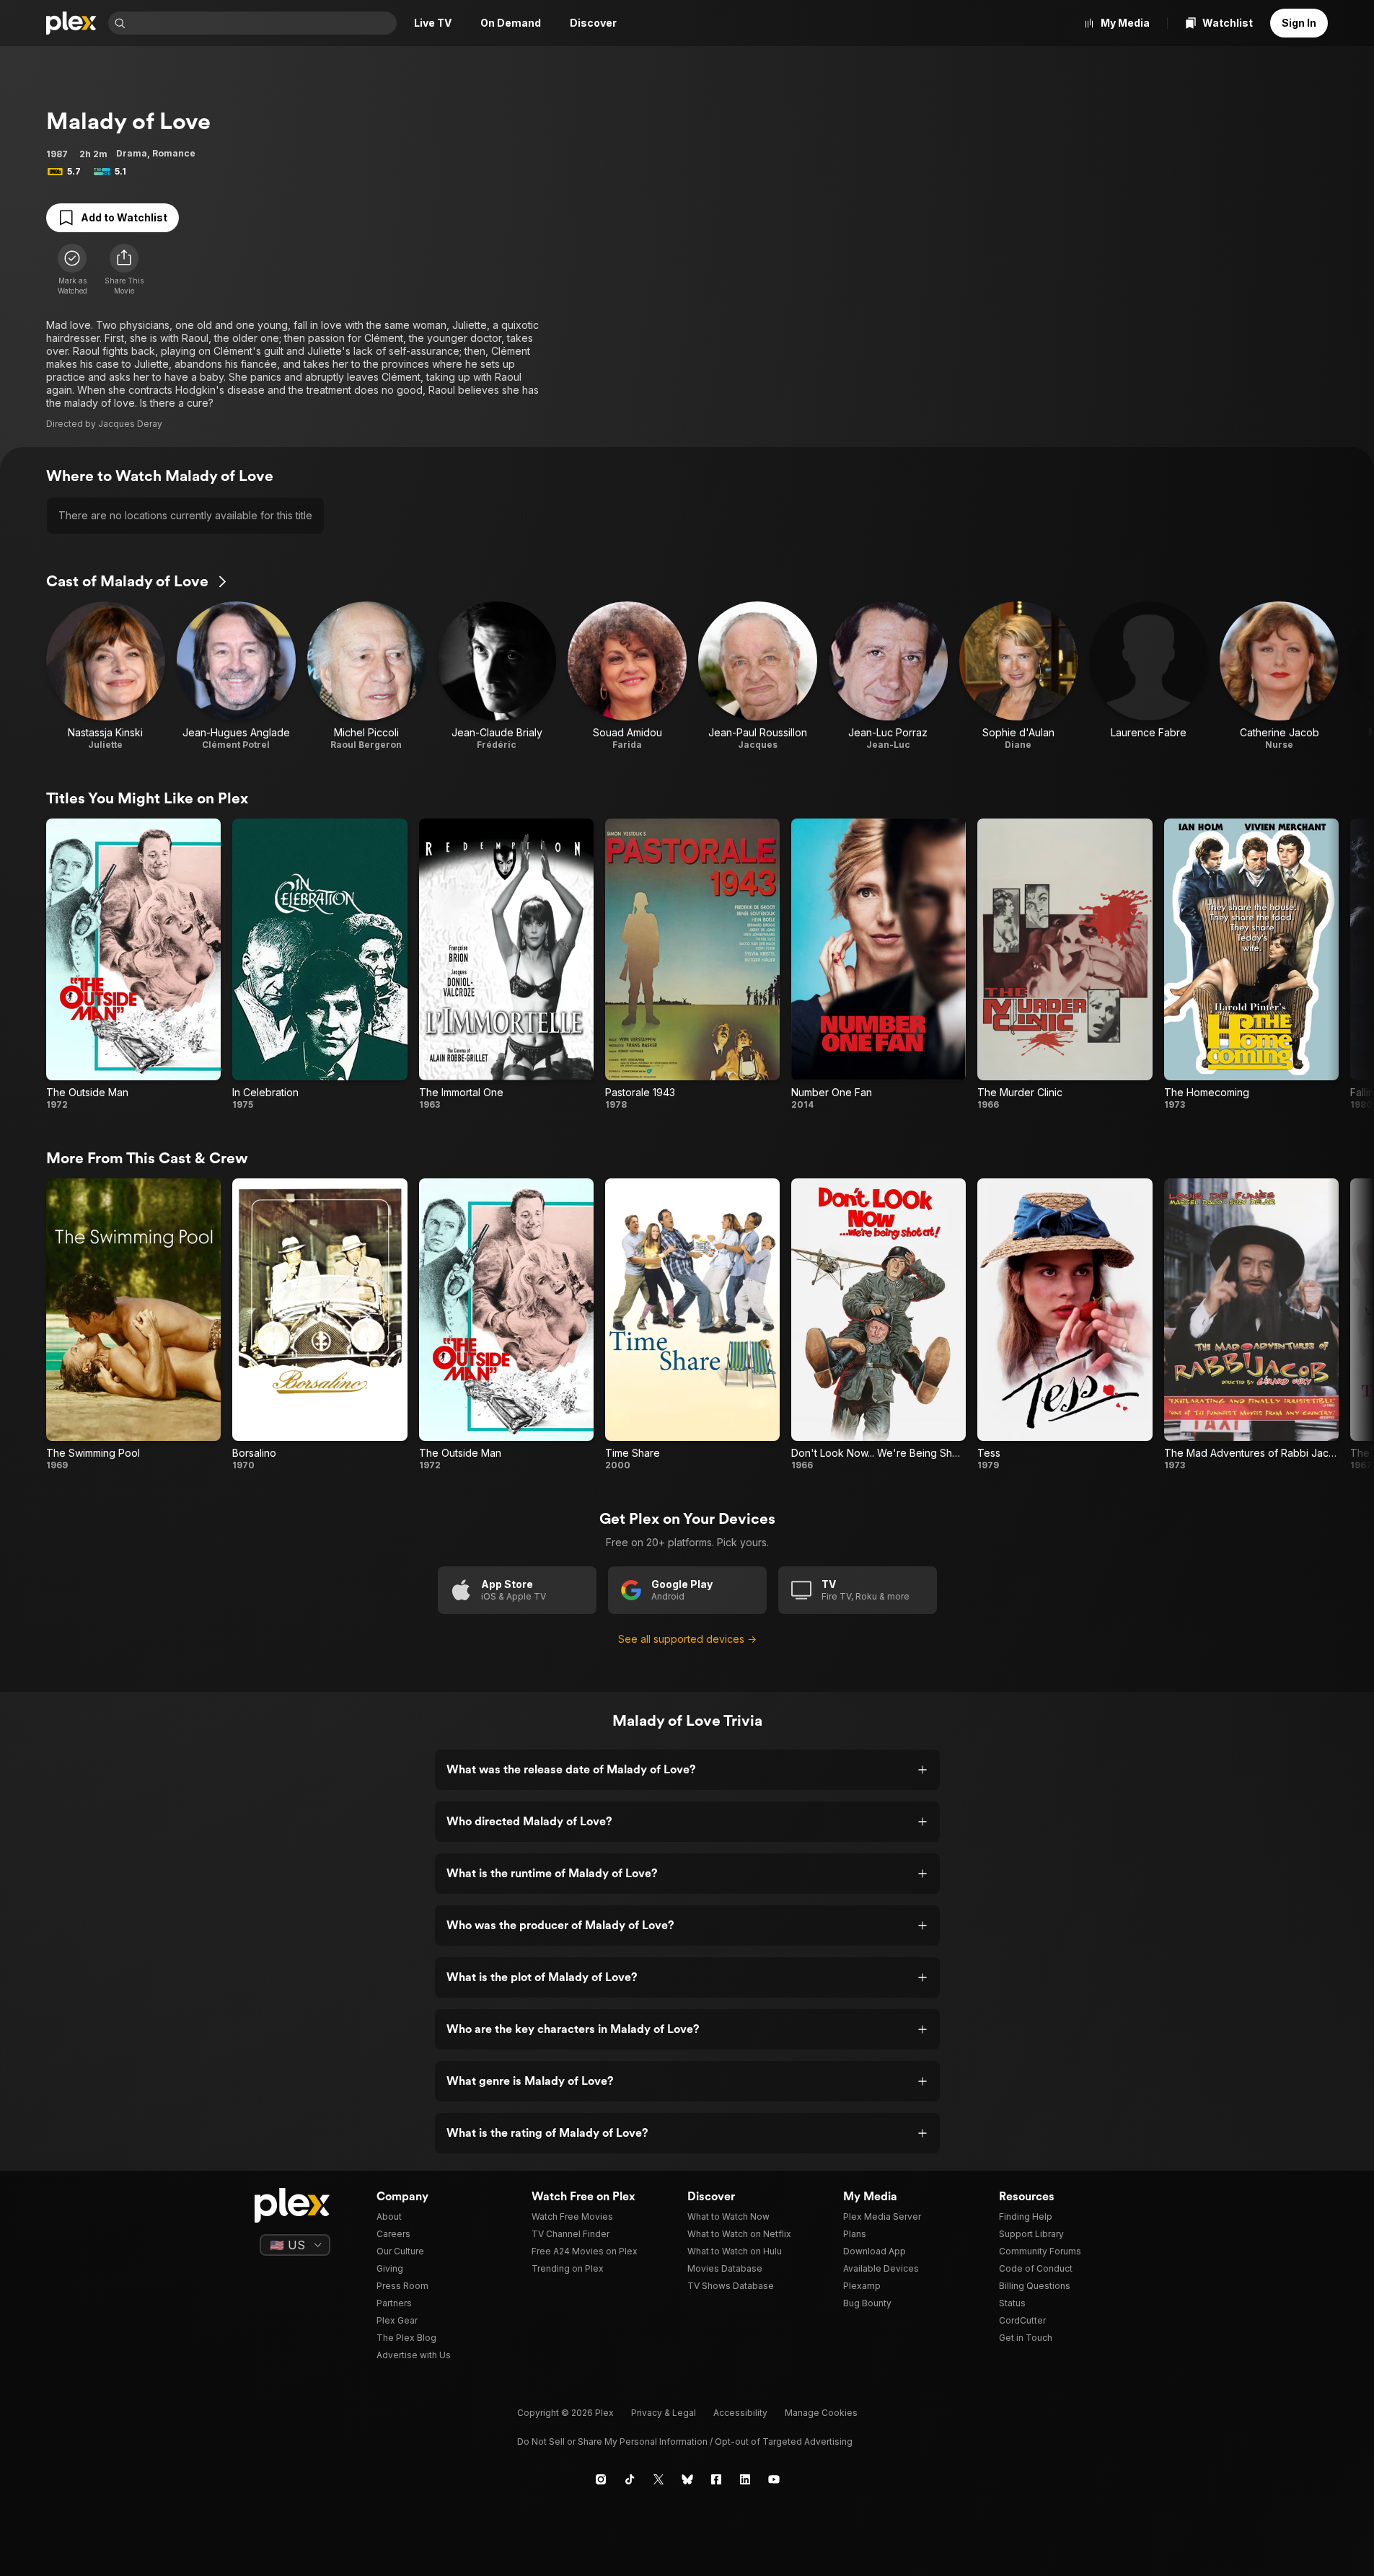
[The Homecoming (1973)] (1251, 965)
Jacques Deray (130, 424)
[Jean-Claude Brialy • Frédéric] (497, 676)
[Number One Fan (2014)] (878, 965)
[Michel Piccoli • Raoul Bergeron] (367, 676)
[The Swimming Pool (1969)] (133, 1324)
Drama (132, 153)
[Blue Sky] (687, 2479)
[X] (659, 2479)
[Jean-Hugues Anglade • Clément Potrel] (236, 676)
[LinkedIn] (745, 2479)
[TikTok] (630, 2479)
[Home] (71, 23)
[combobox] (263, 23)
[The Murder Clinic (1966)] (1065, 965)
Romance (174, 153)
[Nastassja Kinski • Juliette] (106, 676)
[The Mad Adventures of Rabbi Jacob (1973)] (1251, 1324)
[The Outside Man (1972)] (133, 965)
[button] (124, 270)
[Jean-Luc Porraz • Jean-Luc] (888, 676)
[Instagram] (601, 2479)
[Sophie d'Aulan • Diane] (1019, 676)
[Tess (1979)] (1065, 1324)
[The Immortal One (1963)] (506, 965)
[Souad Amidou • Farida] (627, 676)
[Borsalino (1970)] (320, 1324)
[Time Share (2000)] (692, 1324)
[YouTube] (774, 2479)
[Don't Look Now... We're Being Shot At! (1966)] (878, 1324)
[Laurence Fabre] (1149, 676)
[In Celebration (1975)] (320, 965)
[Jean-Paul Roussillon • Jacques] (758, 676)
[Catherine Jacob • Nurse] (1279, 676)
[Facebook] (716, 2479)
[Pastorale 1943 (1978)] (692, 965)
